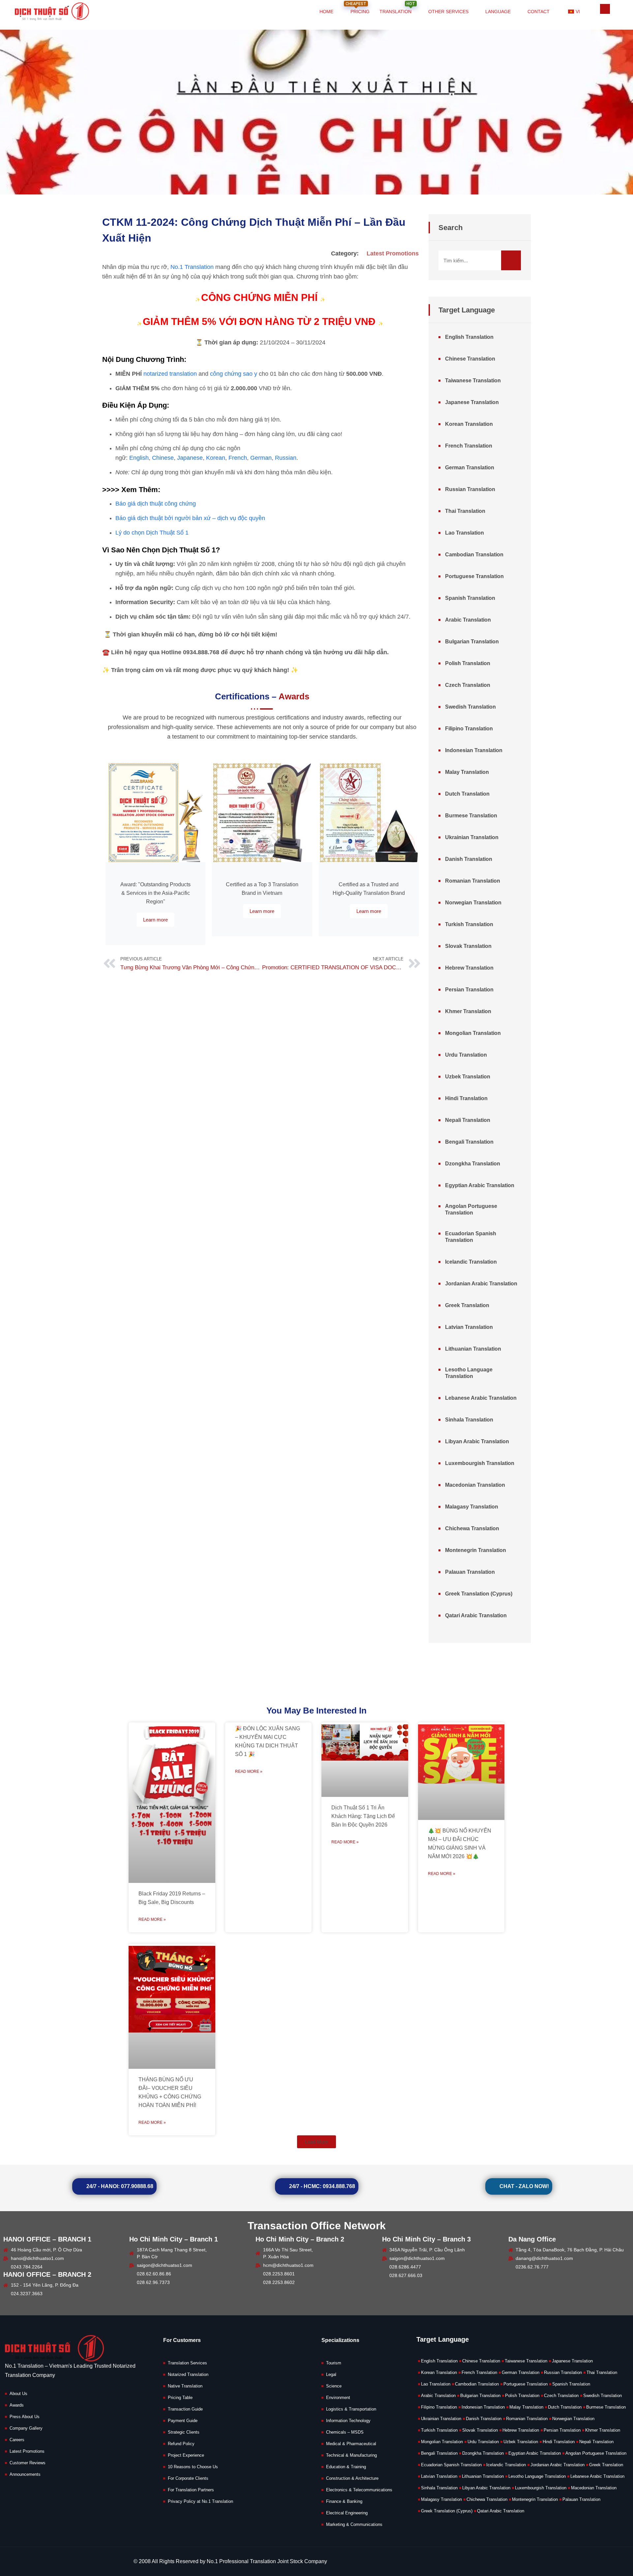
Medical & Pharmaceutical (351, 2444)
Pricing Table (180, 2398)
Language (498, 12)
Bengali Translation (469, 1142)
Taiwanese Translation (473, 381)
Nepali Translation (468, 1120)
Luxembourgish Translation (480, 1463)
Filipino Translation (469, 729)
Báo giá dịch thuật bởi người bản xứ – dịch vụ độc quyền (190, 518)
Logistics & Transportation (351, 2409)
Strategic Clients (184, 2432)
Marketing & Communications (354, 2524)
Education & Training (346, 2467)
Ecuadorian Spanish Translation (471, 1237)
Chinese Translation (470, 359)
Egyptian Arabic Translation (480, 1185)
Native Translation (185, 2386)
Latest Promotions (393, 253)
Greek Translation (467, 1305)
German (261, 458)
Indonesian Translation (474, 750)
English (139, 458)
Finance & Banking (344, 2501)
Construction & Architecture (352, 2478)
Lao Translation (465, 533)
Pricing (358, 7)
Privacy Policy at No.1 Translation (200, 2501)
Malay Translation (467, 772)
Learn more (155, 920)
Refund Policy (181, 2444)
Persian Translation (469, 990)
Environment (338, 2398)
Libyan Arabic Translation (477, 1441)
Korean (216, 458)
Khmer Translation (468, 1011)
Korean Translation (469, 424)
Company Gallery (26, 2428)
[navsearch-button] (605, 9)
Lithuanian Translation (473, 1349)
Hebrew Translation (469, 968)
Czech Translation (468, 685)
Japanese (190, 458)
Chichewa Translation (472, 1528)
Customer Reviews (28, 2463)
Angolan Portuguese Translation (471, 1209)
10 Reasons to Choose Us (193, 2467)
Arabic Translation (468, 620)
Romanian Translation (473, 881)
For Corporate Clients (188, 2478)
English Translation (469, 337)
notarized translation (170, 374)
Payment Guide (183, 2421)
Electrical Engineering (347, 2513)
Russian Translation (470, 489)
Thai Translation (465, 511)
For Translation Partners (191, 2490)
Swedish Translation (470, 707)
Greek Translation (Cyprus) (479, 1594)
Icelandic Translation (471, 1262)
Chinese (163, 458)
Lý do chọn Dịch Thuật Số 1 (152, 533)
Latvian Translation (469, 1327)
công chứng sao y (234, 374)
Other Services (448, 12)
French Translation (469, 446)
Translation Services (187, 2363)
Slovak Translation (468, 946)
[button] (316, 2142)
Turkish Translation (469, 924)
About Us (18, 2394)
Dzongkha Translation (473, 1164)
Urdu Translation (466, 1055)
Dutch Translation (467, 794)
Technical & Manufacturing (351, 2455)
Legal (331, 2374)
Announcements (25, 2474)
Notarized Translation (188, 2374)
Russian (286, 458)
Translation (397, 7)
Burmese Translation (471, 816)
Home (326, 12)
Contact (539, 12)
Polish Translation (468, 663)
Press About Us (25, 2417)
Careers (17, 2440)
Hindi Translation (466, 1098)
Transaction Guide (185, 2409)
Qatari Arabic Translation (476, 1615)
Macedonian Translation (475, 1485)
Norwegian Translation (473, 903)
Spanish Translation (470, 598)
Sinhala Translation (469, 1420)
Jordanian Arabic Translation (481, 1284)
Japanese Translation (472, 402)
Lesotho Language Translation (469, 1373)
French (238, 458)
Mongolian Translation (473, 1033)
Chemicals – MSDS (345, 2432)
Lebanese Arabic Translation (481, 1398)
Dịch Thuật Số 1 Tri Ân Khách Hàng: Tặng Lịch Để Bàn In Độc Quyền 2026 (363, 1816)
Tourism (334, 2363)
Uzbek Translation (468, 1077)
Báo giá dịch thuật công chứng (156, 504)
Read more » (152, 1919)
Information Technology (348, 2421)
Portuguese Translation (474, 576)
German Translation (470, 468)
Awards (17, 2405)
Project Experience (186, 2455)
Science (334, 2386)
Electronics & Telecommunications (359, 2490)
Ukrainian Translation (472, 837)
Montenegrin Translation (476, 1550)
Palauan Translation (470, 1572)
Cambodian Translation (474, 555)
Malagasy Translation (472, 1507)
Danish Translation (469, 859)
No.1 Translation (193, 267)
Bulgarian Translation (472, 642)
